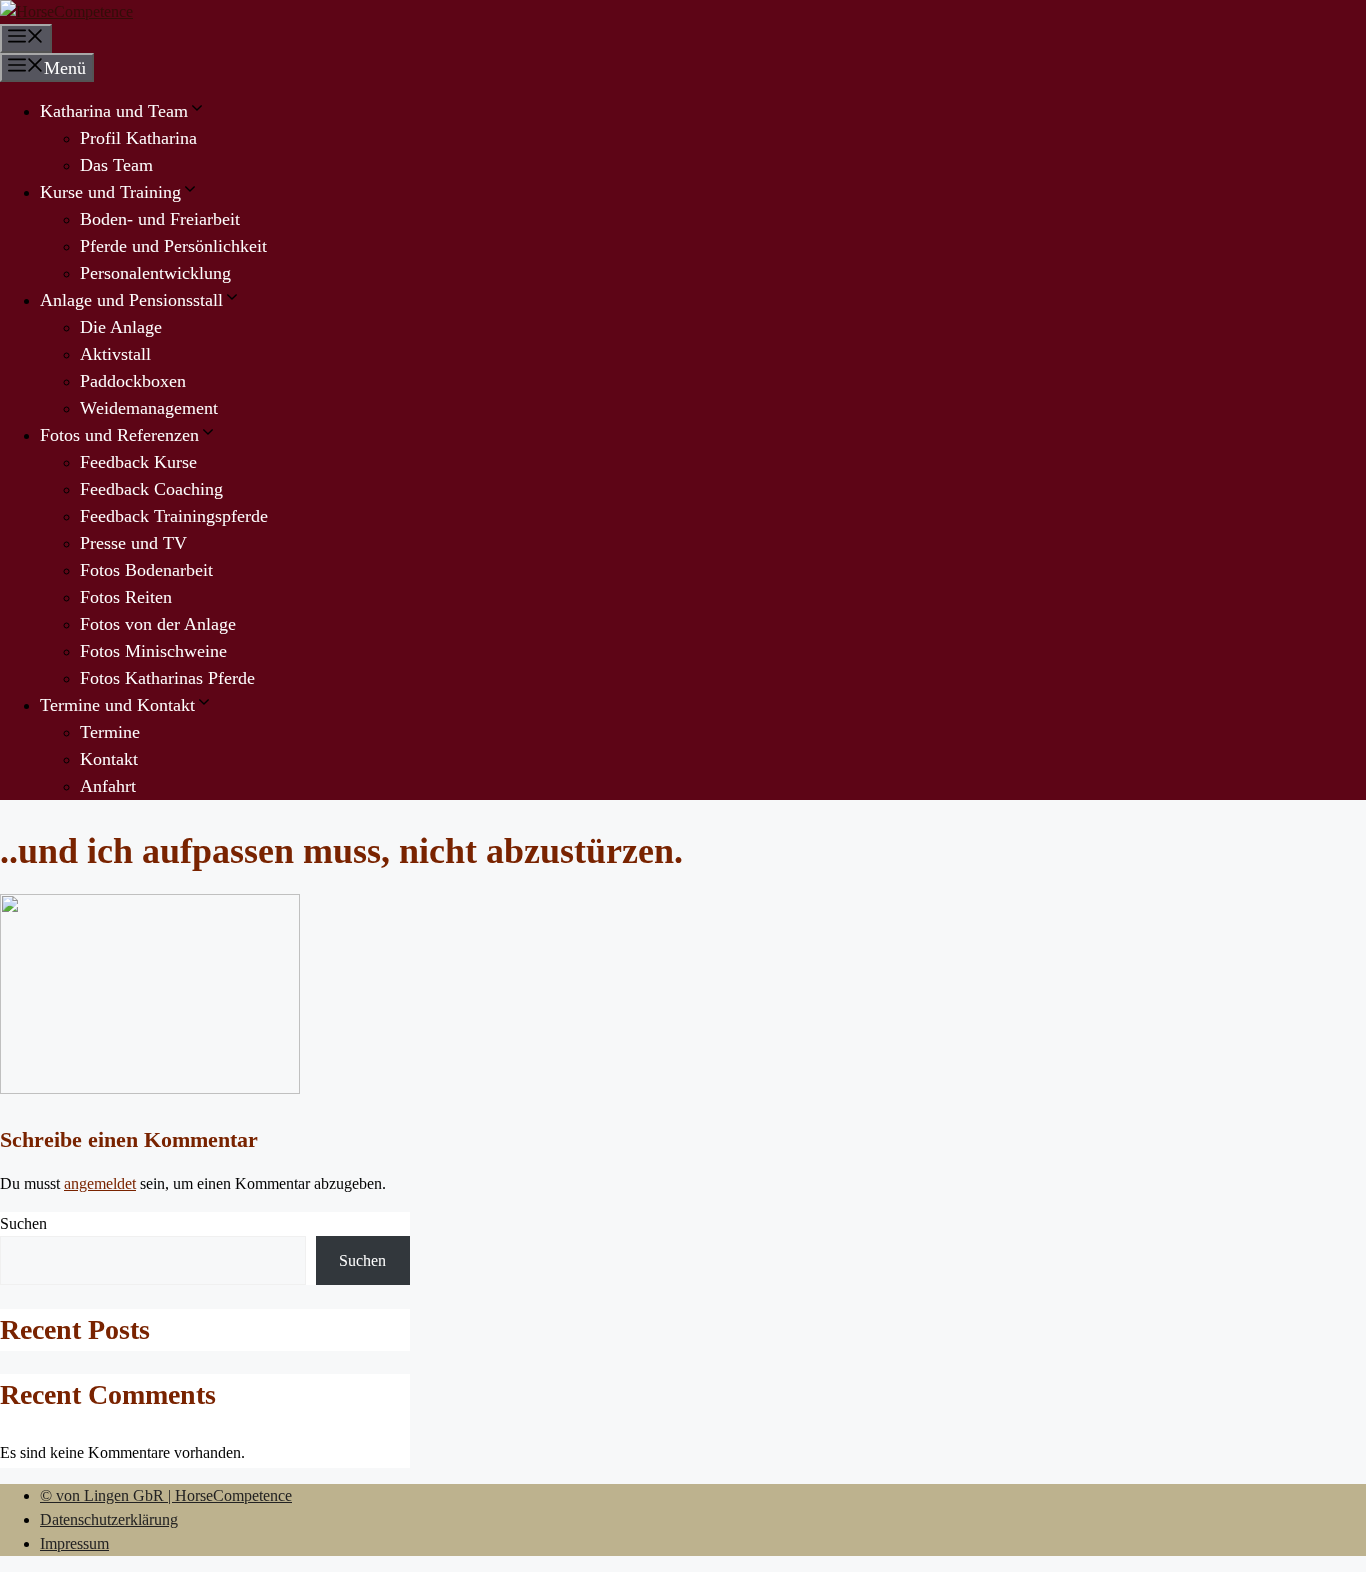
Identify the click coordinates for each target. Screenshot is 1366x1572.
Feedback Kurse (138, 462)
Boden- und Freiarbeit (160, 219)
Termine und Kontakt (117, 705)
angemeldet (100, 1183)
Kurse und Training (110, 192)
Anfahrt (108, 786)
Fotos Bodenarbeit (146, 570)
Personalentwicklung (155, 273)
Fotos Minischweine (153, 651)
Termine (110, 732)
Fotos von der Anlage (158, 624)
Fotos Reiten (126, 597)
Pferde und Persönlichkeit (173, 246)
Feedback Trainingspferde (174, 516)
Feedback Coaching (151, 489)
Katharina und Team (114, 111)
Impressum (74, 1543)
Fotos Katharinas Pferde (167, 678)
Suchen (23, 1223)
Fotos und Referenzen (119, 435)
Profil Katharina (138, 138)
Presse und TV (133, 543)
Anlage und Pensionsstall (131, 300)
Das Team (116, 165)
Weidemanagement (149, 408)
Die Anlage (121, 327)
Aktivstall (115, 354)
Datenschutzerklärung (109, 1519)
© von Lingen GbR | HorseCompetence (166, 1495)
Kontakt (109, 759)
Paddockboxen (133, 381)
